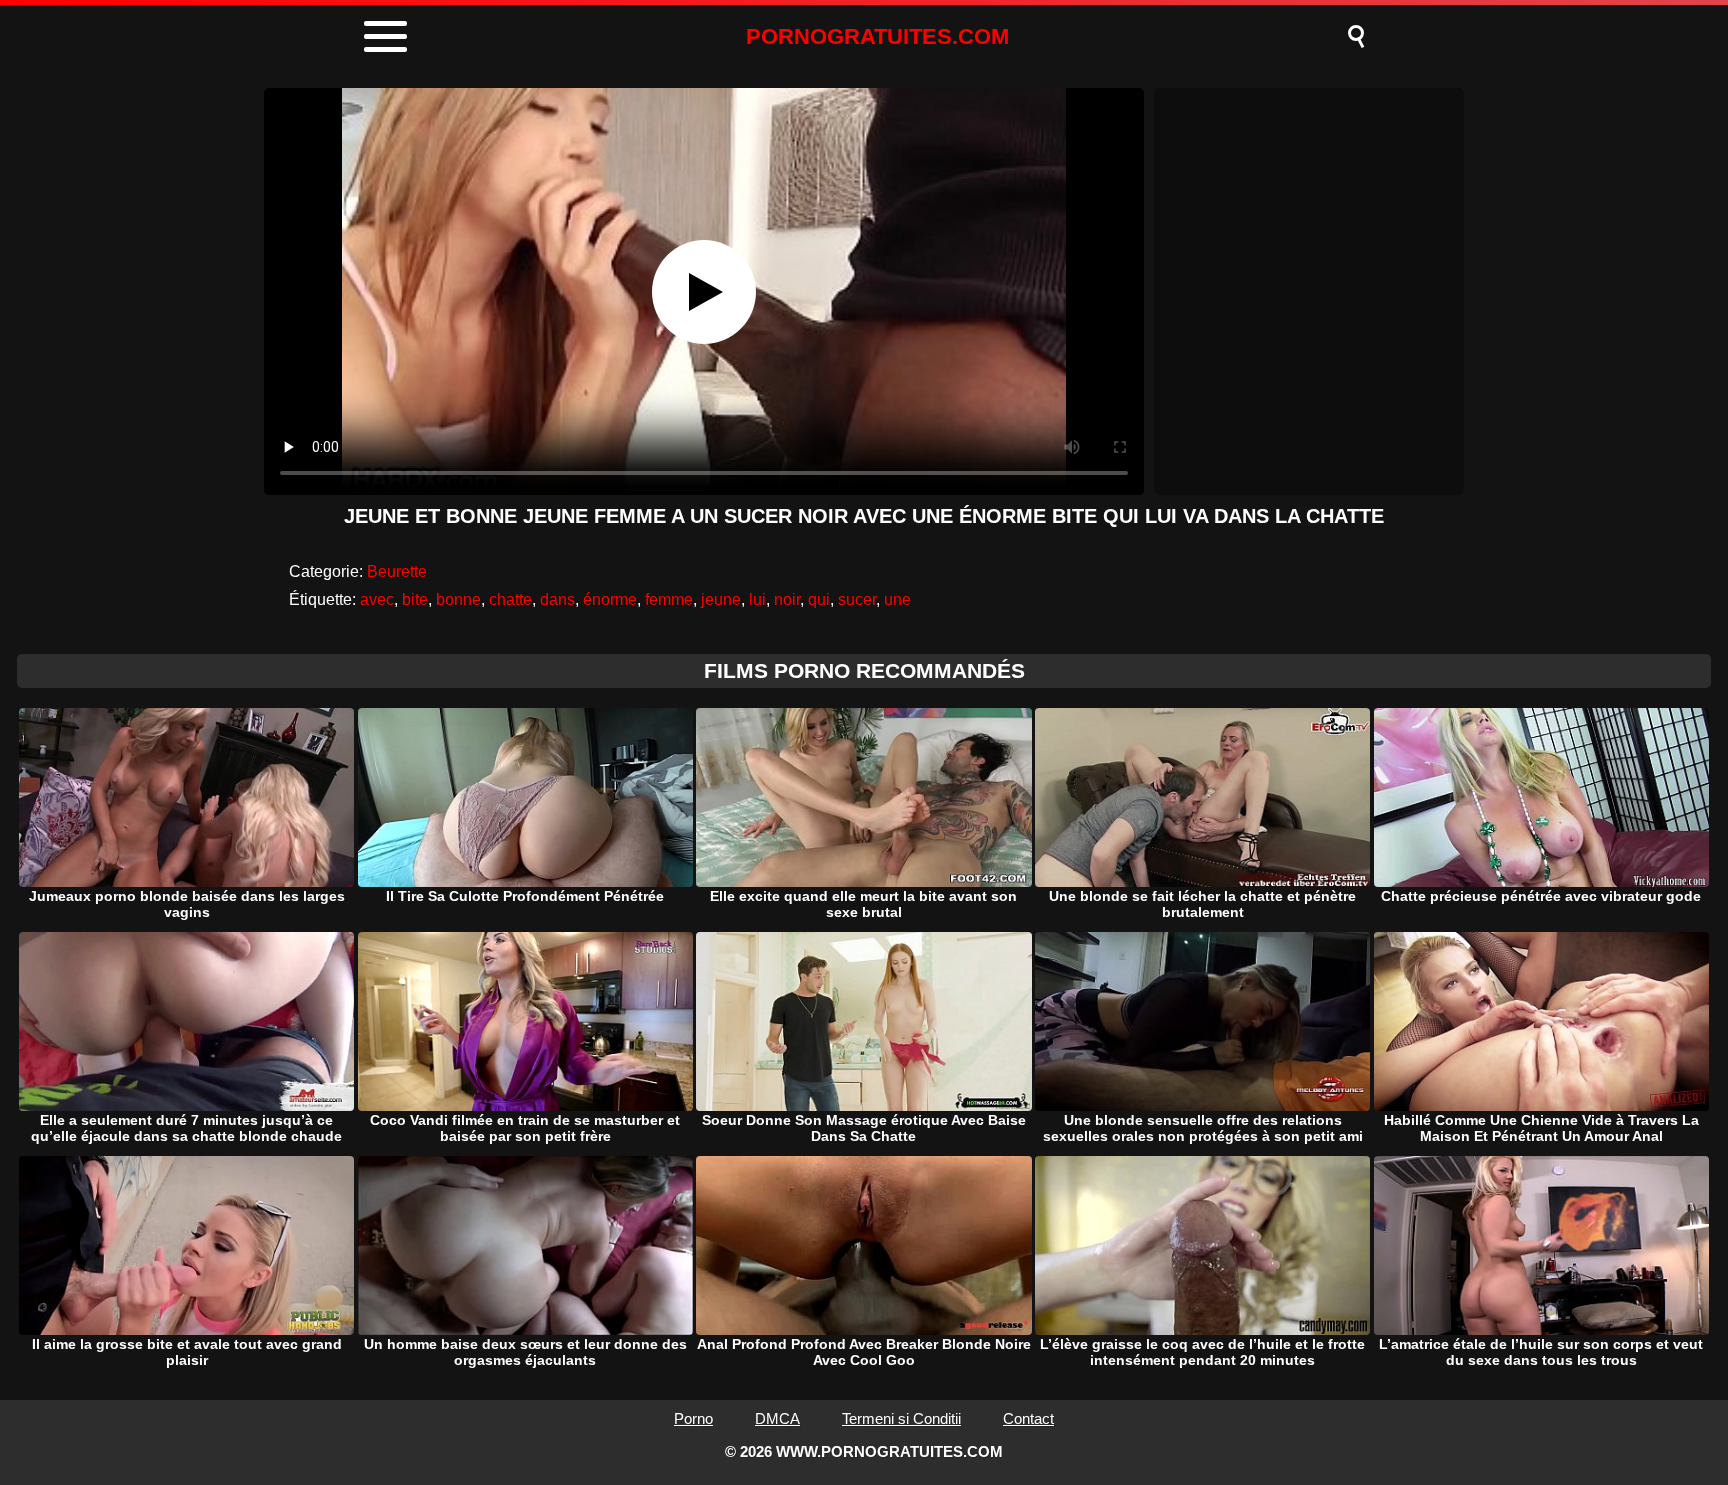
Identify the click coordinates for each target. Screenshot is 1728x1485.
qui (819, 599)
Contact (1028, 1418)
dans (557, 599)
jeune (721, 599)
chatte (510, 599)
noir (787, 599)
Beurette (397, 571)
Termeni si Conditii (901, 1418)
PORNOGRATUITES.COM (877, 36)
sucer (857, 599)
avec (377, 599)
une (897, 599)
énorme (610, 599)
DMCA (777, 1418)
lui (757, 599)
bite (415, 599)
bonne (458, 599)
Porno (693, 1418)
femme (669, 599)
